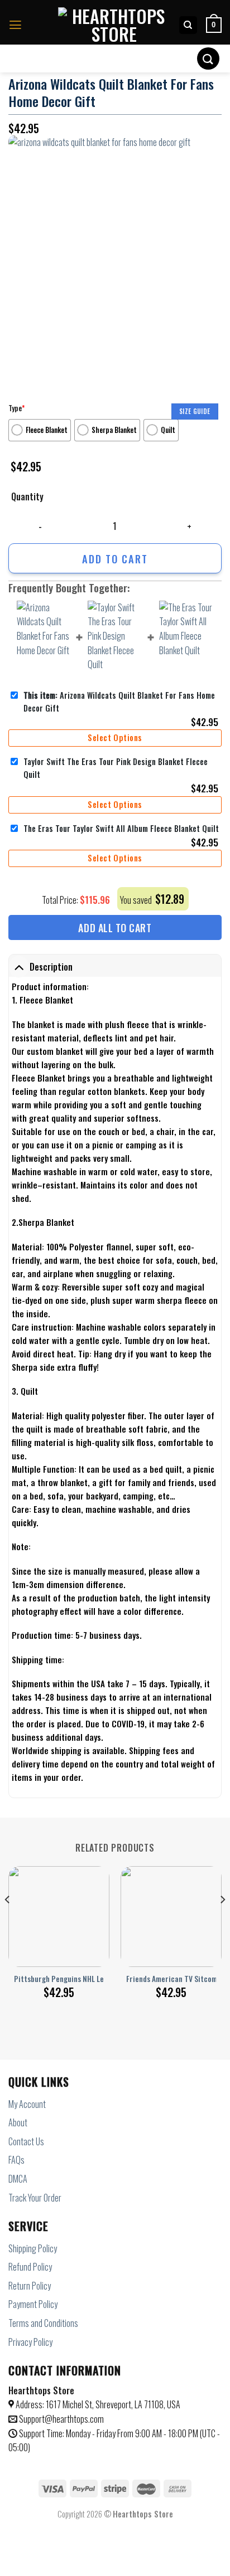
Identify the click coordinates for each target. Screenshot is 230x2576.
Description (51, 967)
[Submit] (208, 58)
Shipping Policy (33, 2248)
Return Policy (30, 2286)
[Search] (188, 25)
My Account (27, 2104)
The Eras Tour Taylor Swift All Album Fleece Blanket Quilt (121, 828)
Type (16, 408)
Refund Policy (30, 2267)
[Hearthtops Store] (114, 25)
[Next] (222, 1922)
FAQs (16, 2160)
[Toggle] (19, 966)
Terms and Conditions (43, 2323)
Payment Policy (33, 2304)
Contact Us (26, 2141)
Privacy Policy (30, 2342)
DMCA (18, 2179)
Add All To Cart (115, 928)
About (18, 2122)
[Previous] (8, 1922)
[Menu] (15, 25)
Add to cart (115, 559)
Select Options (115, 737)
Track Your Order (35, 2198)
